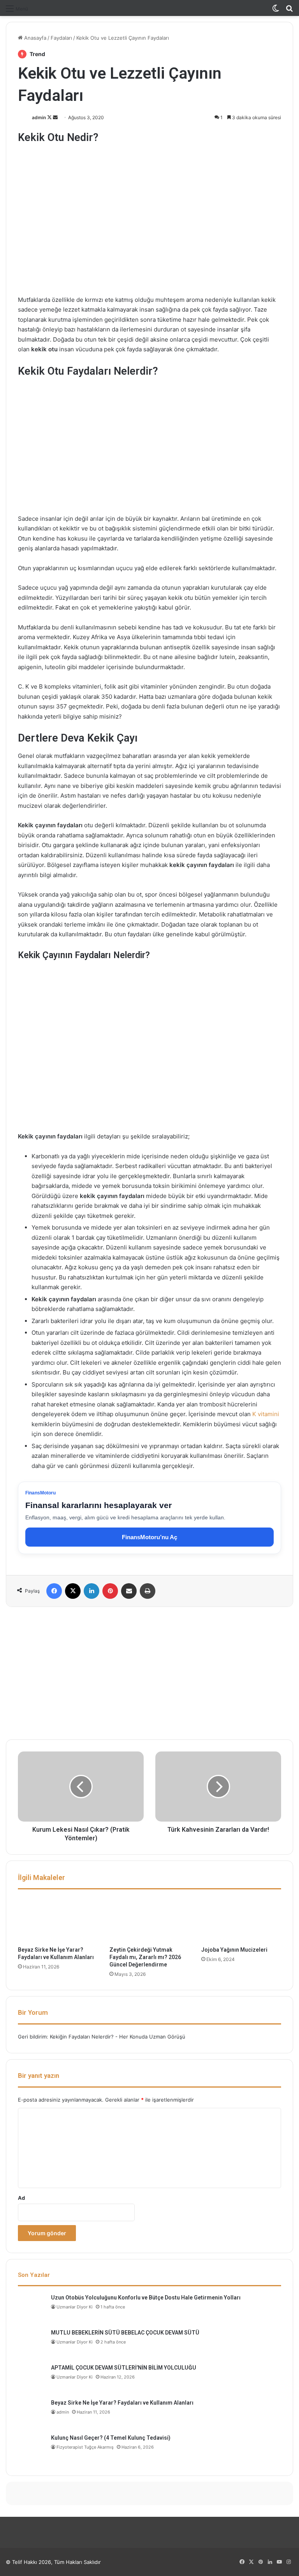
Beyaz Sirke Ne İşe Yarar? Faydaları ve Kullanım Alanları (122, 2403)
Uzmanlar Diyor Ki (75, 2307)
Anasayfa (34, 38)
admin (39, 117)
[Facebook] (54, 1591)
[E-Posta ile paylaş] (129, 1591)
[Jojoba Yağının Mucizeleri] (241, 1920)
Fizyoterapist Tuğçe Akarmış (85, 2447)
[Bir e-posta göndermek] (55, 117)
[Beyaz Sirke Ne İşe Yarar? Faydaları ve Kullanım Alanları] (58, 1920)
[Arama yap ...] (289, 11)
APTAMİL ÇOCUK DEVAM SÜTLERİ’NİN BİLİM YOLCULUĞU (124, 2368)
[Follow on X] (50, 117)
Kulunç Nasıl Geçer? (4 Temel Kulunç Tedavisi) (111, 2438)
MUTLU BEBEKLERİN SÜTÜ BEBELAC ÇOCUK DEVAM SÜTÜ (125, 2333)
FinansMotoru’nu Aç (149, 1537)
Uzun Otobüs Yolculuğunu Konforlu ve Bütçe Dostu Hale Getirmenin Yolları (146, 2298)
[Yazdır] (148, 1591)
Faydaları (61, 38)
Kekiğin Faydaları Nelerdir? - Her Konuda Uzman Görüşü (118, 2037)
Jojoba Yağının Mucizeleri (234, 1950)
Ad (21, 2198)
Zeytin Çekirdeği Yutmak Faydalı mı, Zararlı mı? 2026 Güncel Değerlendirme (145, 1957)
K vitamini (266, 1414)
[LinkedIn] (91, 1591)
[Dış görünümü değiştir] (276, 11)
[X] (73, 1591)
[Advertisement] (149, 1673)
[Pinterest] (110, 1591)
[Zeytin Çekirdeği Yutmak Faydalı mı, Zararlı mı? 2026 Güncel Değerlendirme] (149, 1920)
